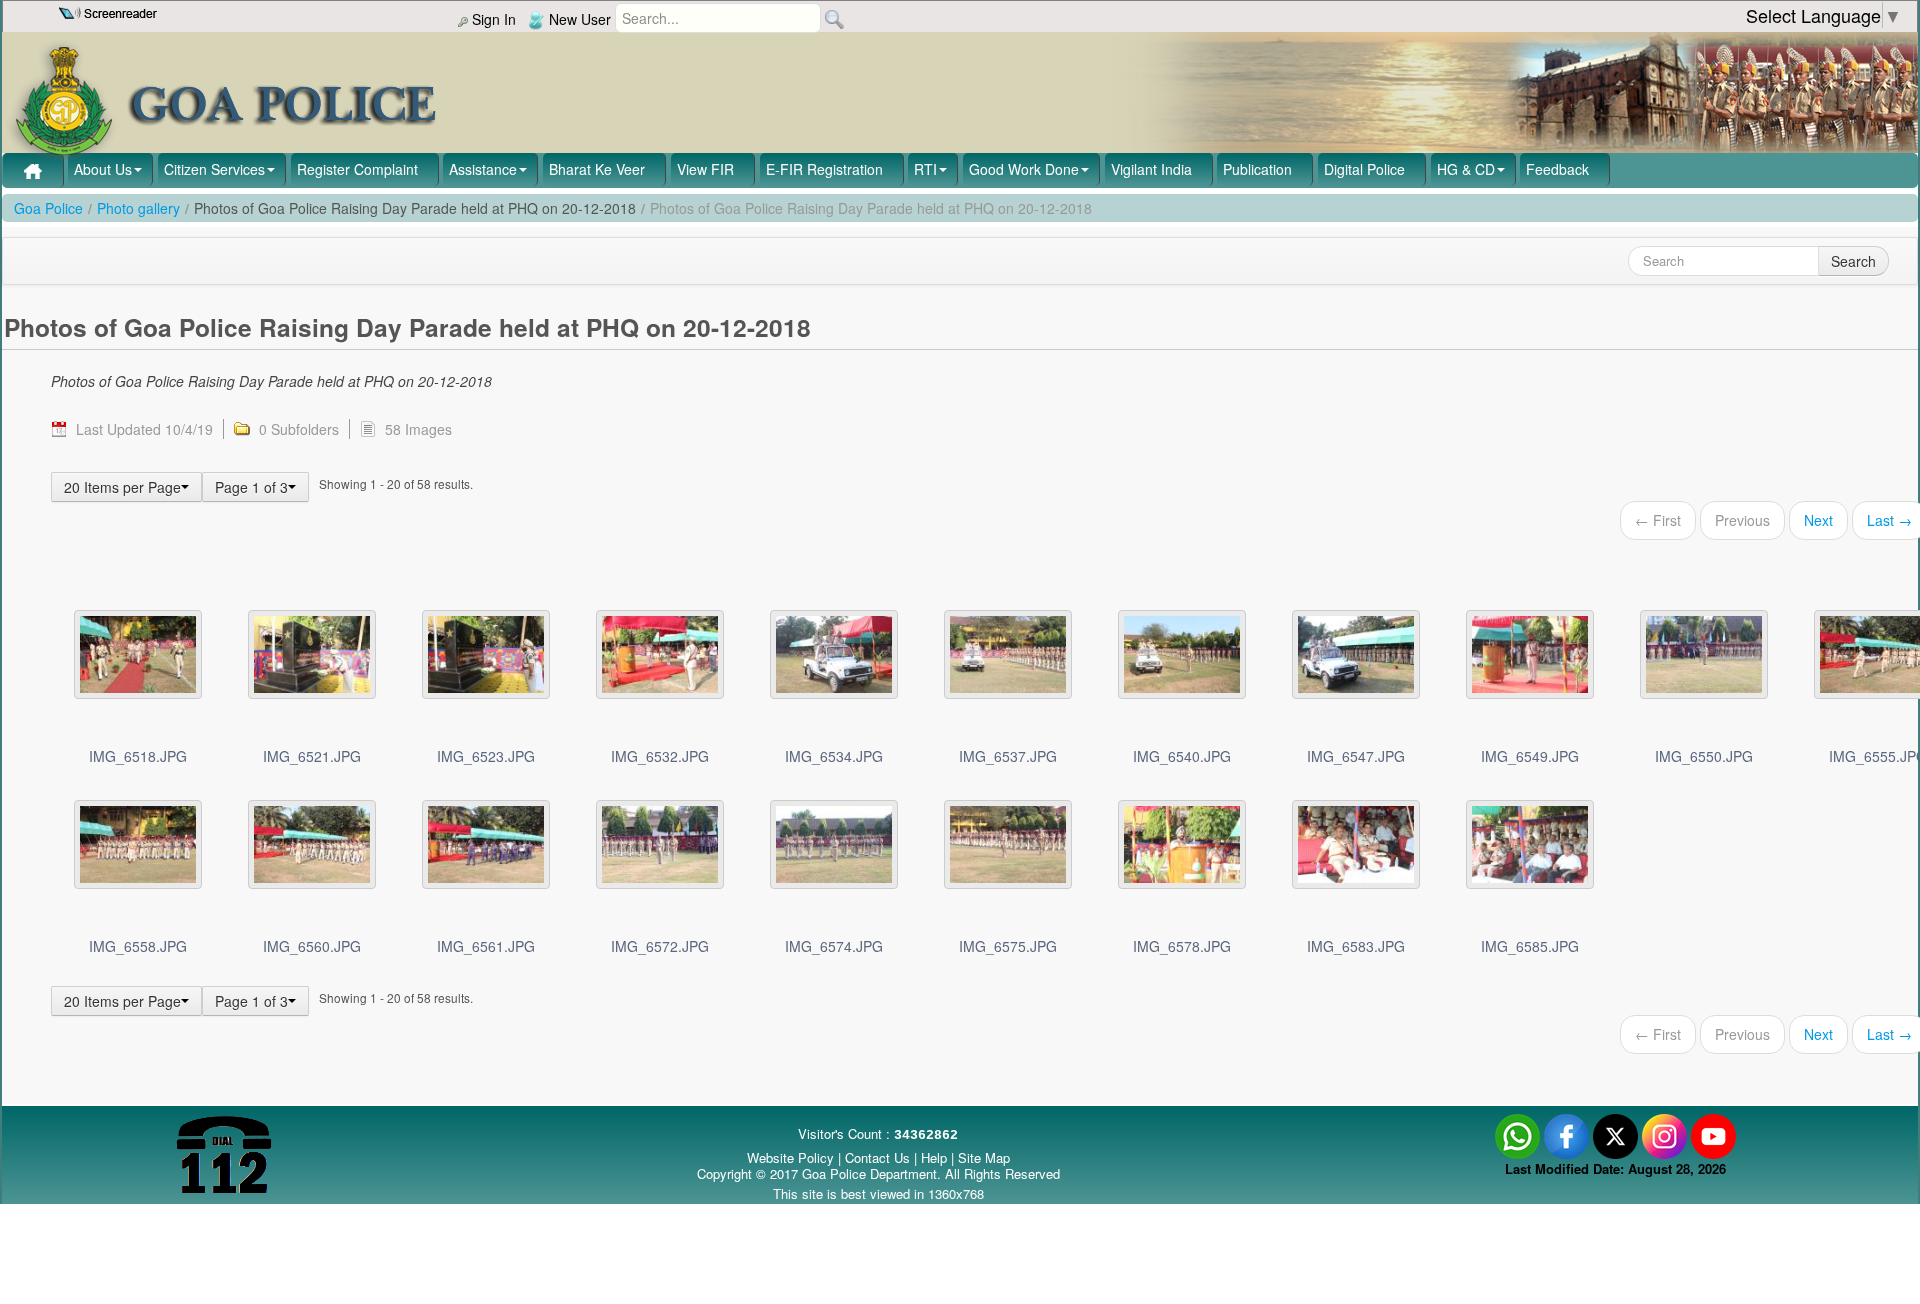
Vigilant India (1151, 169)
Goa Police (48, 208)
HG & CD (1466, 169)
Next (1818, 520)
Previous (1742, 520)
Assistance (483, 169)
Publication (1257, 169)
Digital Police (1364, 169)
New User (578, 19)
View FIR (705, 169)
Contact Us (877, 1157)
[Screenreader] (110, 11)
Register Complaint (357, 169)
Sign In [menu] (492, 19)
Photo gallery (138, 208)
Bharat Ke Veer (597, 169)
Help (936, 1157)
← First (1658, 520)
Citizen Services (214, 169)
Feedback (1557, 169)
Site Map (984, 1157)
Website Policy (790, 1157)
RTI (925, 169)
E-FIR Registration (824, 169)
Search (1853, 261)
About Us (103, 169)
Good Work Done (1024, 169)
